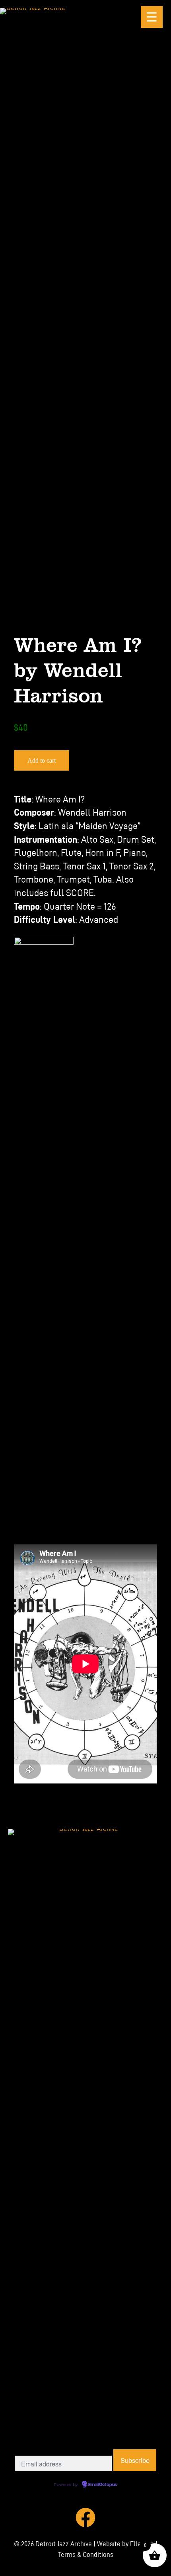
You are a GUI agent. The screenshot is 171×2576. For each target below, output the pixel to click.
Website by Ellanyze (125, 2544)
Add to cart (42, 760)
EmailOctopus (103, 2485)
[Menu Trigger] (152, 17)
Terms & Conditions (86, 2555)
